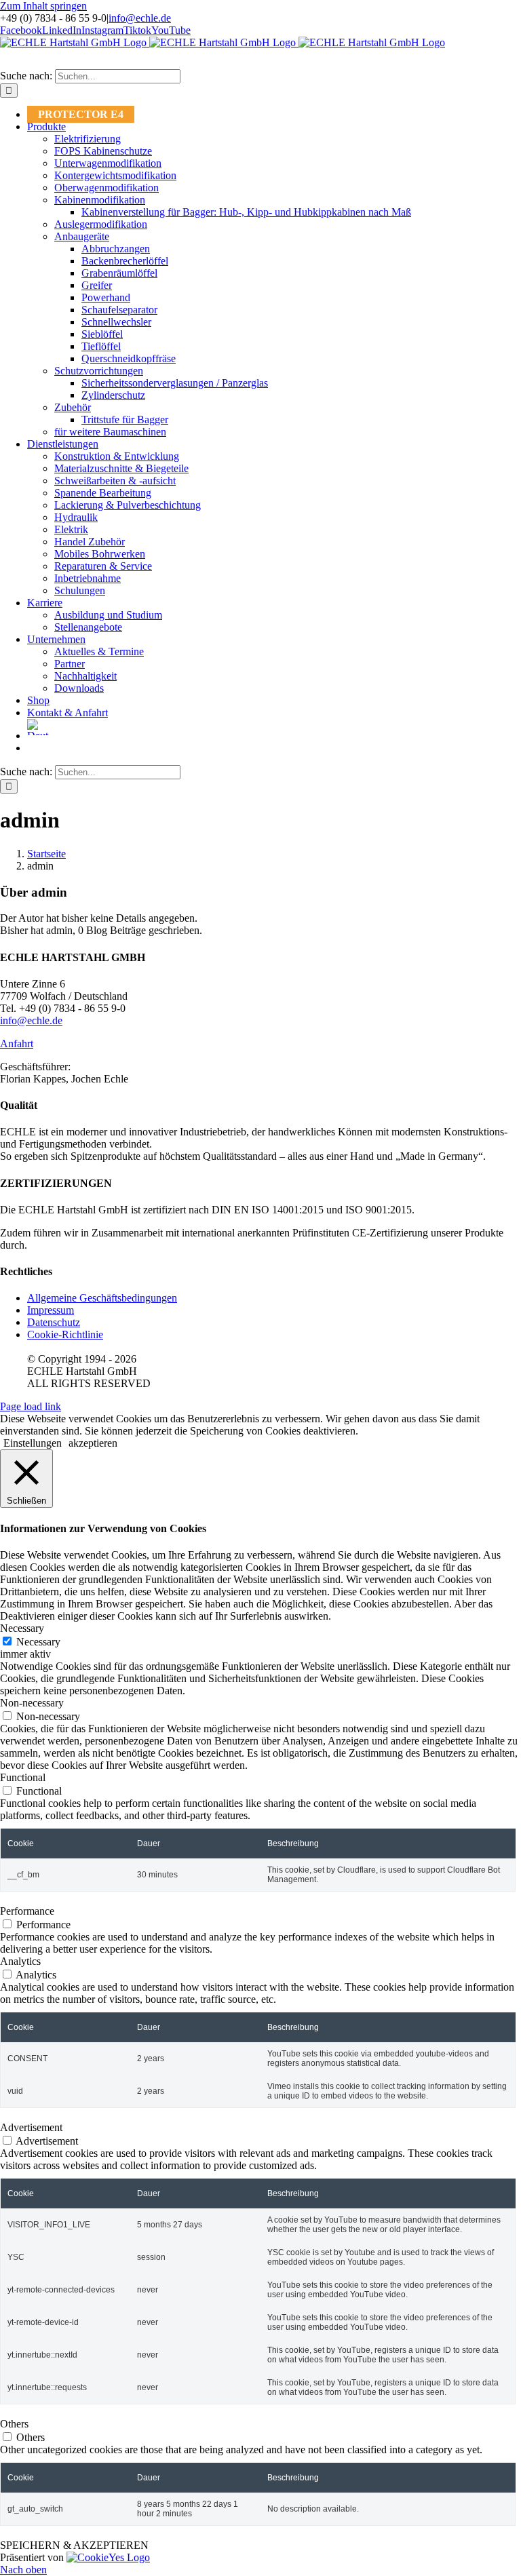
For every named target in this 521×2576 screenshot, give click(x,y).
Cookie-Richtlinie (65, 1334)
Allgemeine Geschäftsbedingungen (102, 1298)
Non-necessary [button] (32, 1703)
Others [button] (14, 2424)
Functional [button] (23, 1777)
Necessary (38, 1642)
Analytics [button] (20, 1961)
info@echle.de (140, 18)
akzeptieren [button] (93, 1443)
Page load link (31, 1406)
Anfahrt (17, 1043)
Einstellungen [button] (33, 1443)
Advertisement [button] (31, 2127)
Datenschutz (54, 1322)
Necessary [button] (22, 1628)
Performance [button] (27, 1911)
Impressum (51, 1310)
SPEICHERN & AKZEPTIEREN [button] (74, 2545)
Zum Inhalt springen (43, 6)
